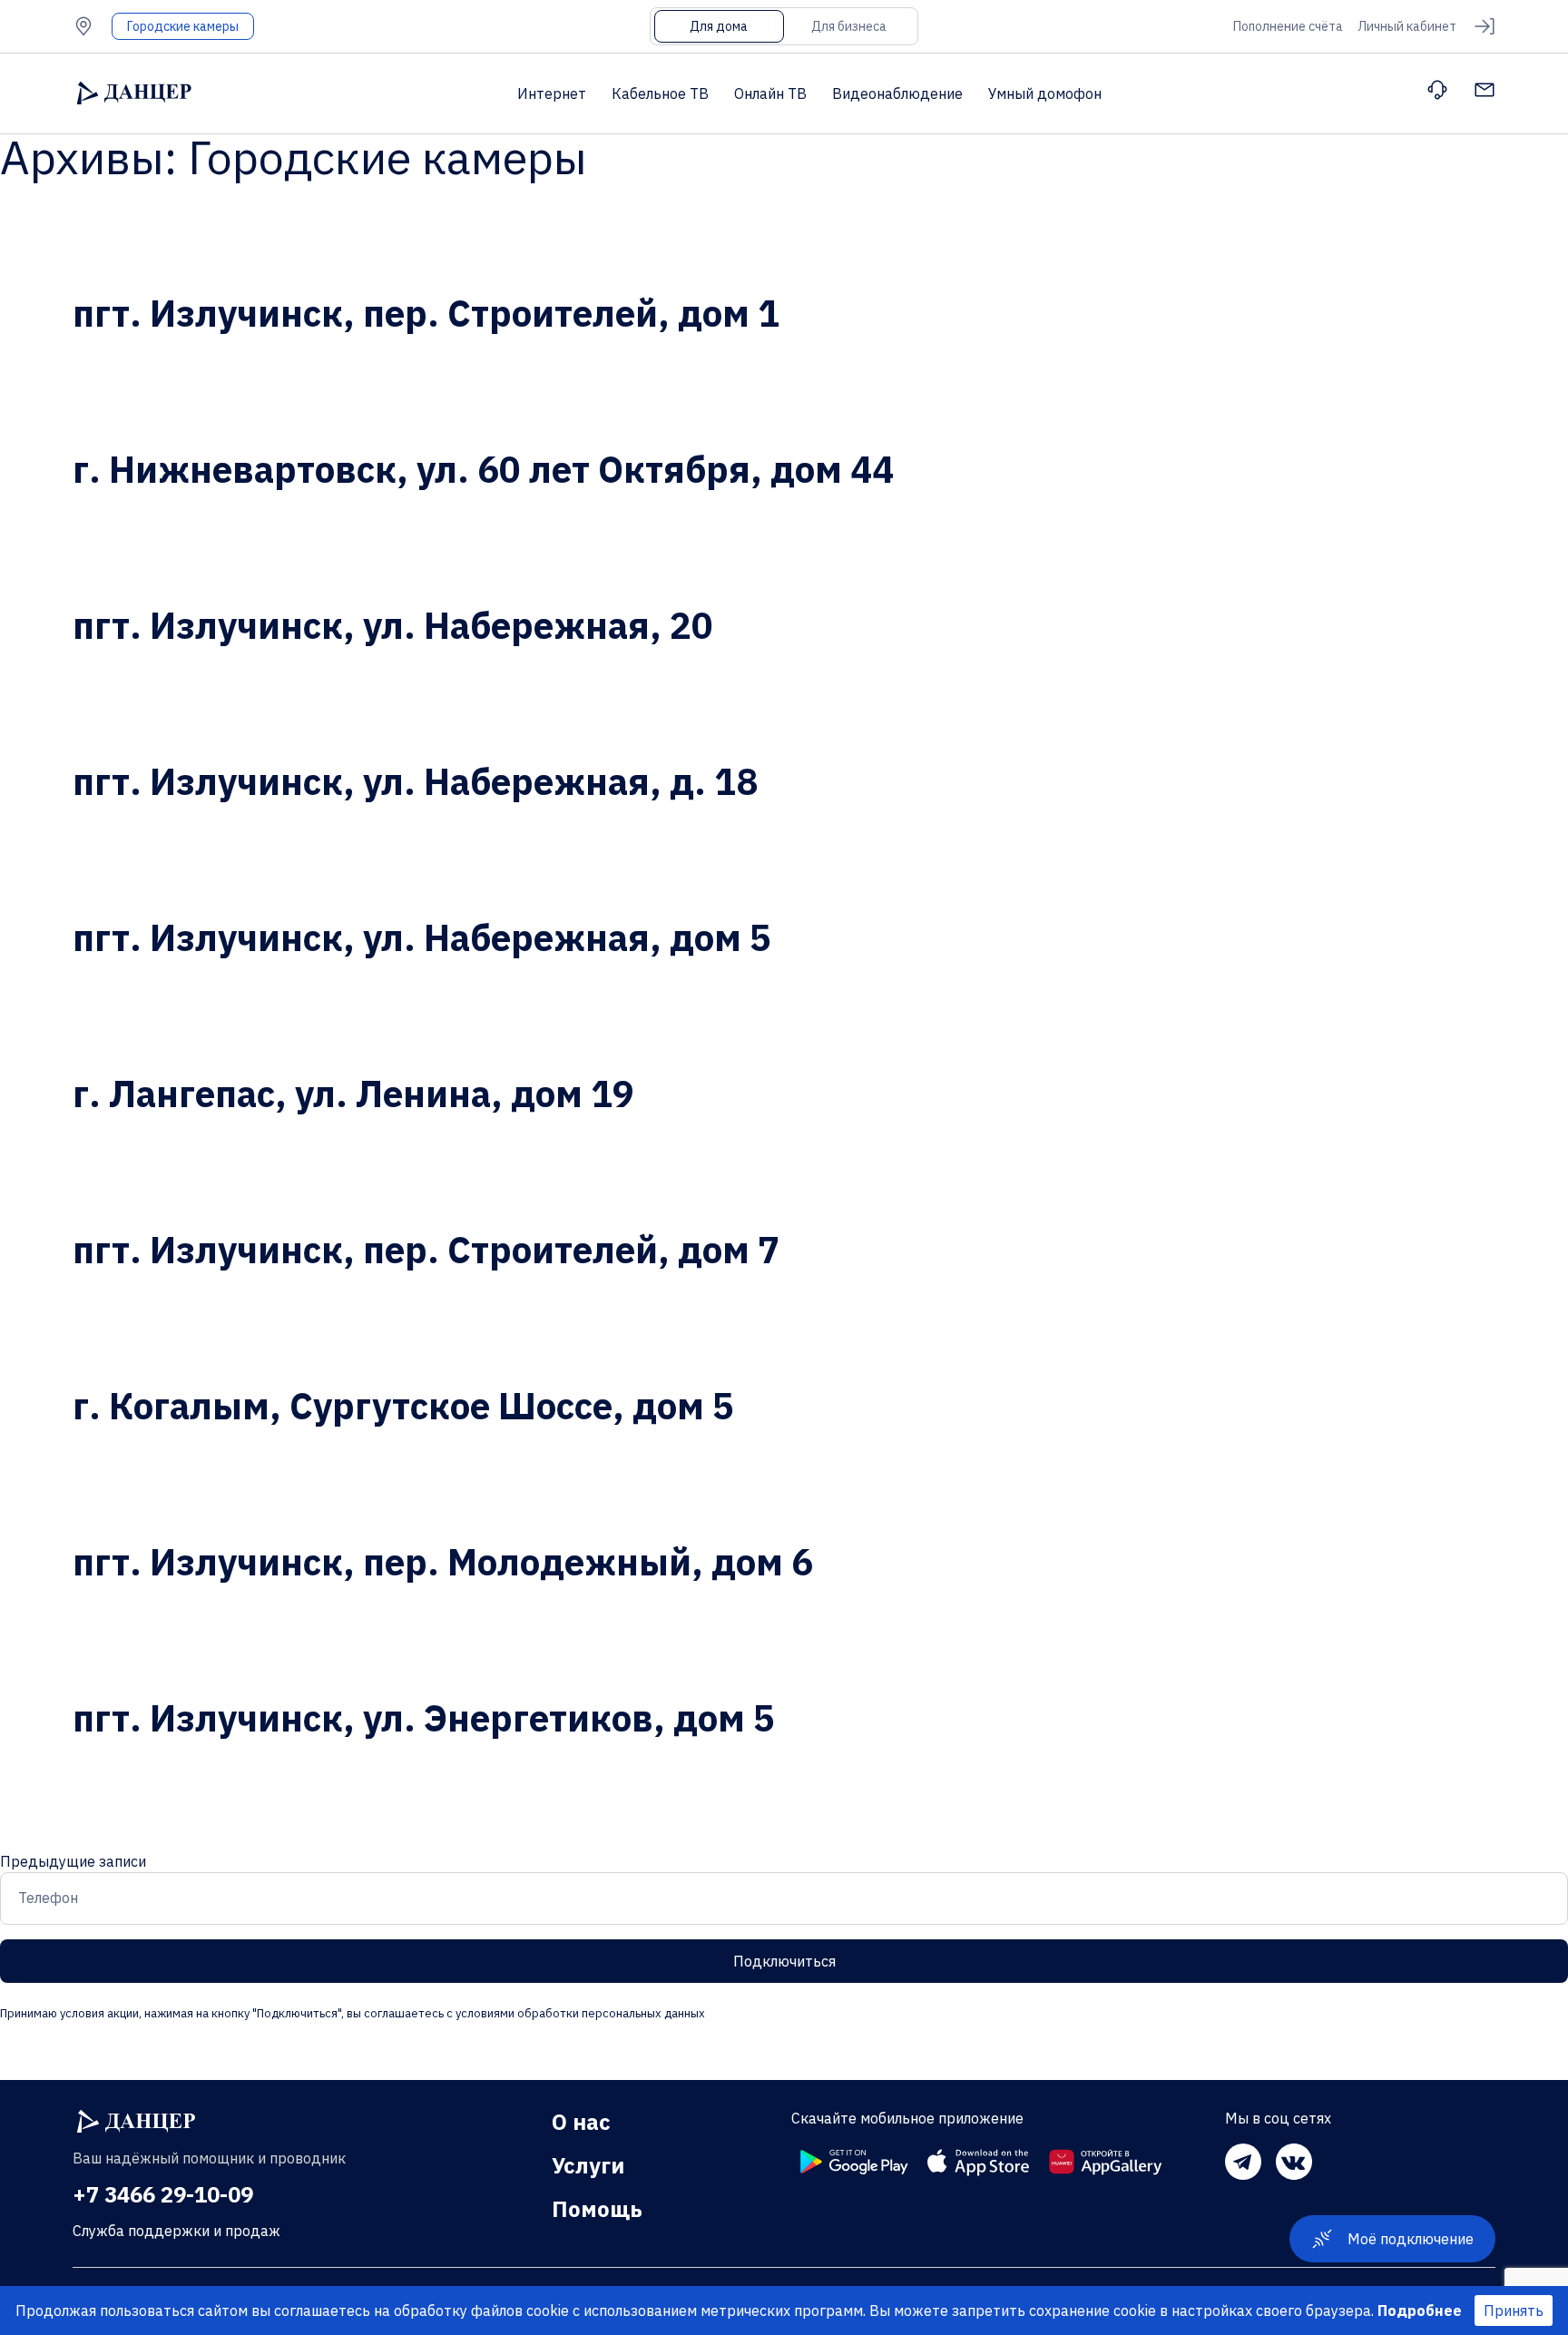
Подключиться (784, 1961)
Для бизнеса (849, 26)
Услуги (588, 2165)
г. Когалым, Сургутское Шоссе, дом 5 (403, 1406)
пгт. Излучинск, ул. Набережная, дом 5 (422, 937)
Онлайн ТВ (770, 93)
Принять (1514, 2310)
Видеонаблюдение (897, 93)
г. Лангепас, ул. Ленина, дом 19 (353, 1094)
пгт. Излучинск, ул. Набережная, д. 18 (415, 781)
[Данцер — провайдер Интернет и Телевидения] (136, 2122)
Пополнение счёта (1288, 26)
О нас (581, 2122)
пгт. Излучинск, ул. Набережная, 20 (393, 625)
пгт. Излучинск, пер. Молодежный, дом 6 (443, 1562)
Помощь (597, 2209)
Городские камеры (183, 26)
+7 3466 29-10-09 (163, 2194)
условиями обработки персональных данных (579, 2013)
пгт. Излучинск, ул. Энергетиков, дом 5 (424, 1718)
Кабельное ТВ (660, 93)
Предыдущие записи (73, 1861)
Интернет (552, 93)
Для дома (719, 26)
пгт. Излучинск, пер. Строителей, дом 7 (426, 1250)
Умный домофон (1045, 93)
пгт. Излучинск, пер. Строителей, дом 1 (426, 313)
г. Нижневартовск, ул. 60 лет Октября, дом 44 (483, 469)
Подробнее (1420, 2310)
